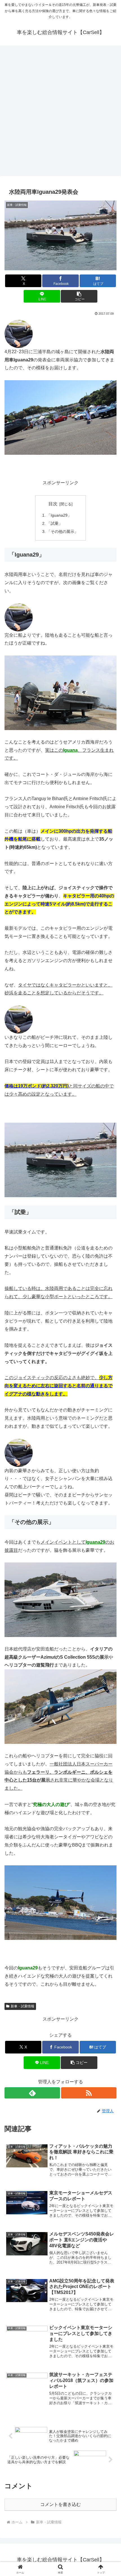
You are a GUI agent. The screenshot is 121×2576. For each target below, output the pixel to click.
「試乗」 (55, 523)
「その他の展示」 (62, 532)
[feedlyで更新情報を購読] (32, 2093)
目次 (53, 504)
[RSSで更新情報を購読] (89, 2093)
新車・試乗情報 (23, 2006)
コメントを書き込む (60, 2504)
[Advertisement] (60, 113)
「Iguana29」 (59, 515)
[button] (79, 296)
